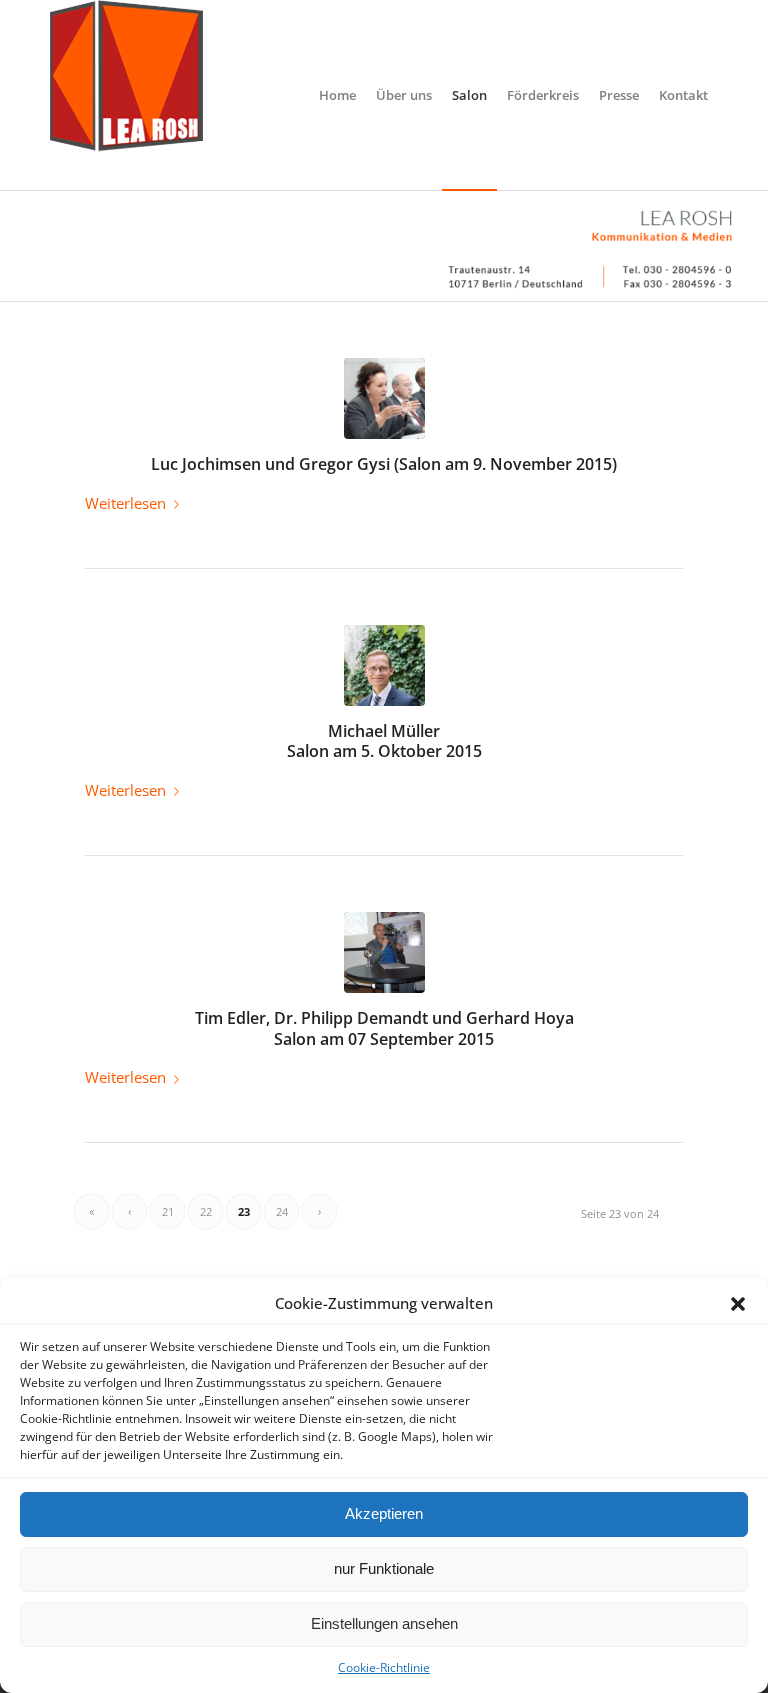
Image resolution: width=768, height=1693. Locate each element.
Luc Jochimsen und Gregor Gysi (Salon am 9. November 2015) (384, 464)
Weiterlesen (125, 503)
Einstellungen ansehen (384, 1623)
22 (206, 1211)
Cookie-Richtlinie (384, 1667)
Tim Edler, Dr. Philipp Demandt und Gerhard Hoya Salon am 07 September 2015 (384, 1028)
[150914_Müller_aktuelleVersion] (384, 665)
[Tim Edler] (384, 952)
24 (282, 1211)
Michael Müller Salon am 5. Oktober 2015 (384, 741)
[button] (738, 1304)
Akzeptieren (384, 1513)
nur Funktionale (384, 1568)
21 (168, 1211)
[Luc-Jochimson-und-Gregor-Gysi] (384, 398)
